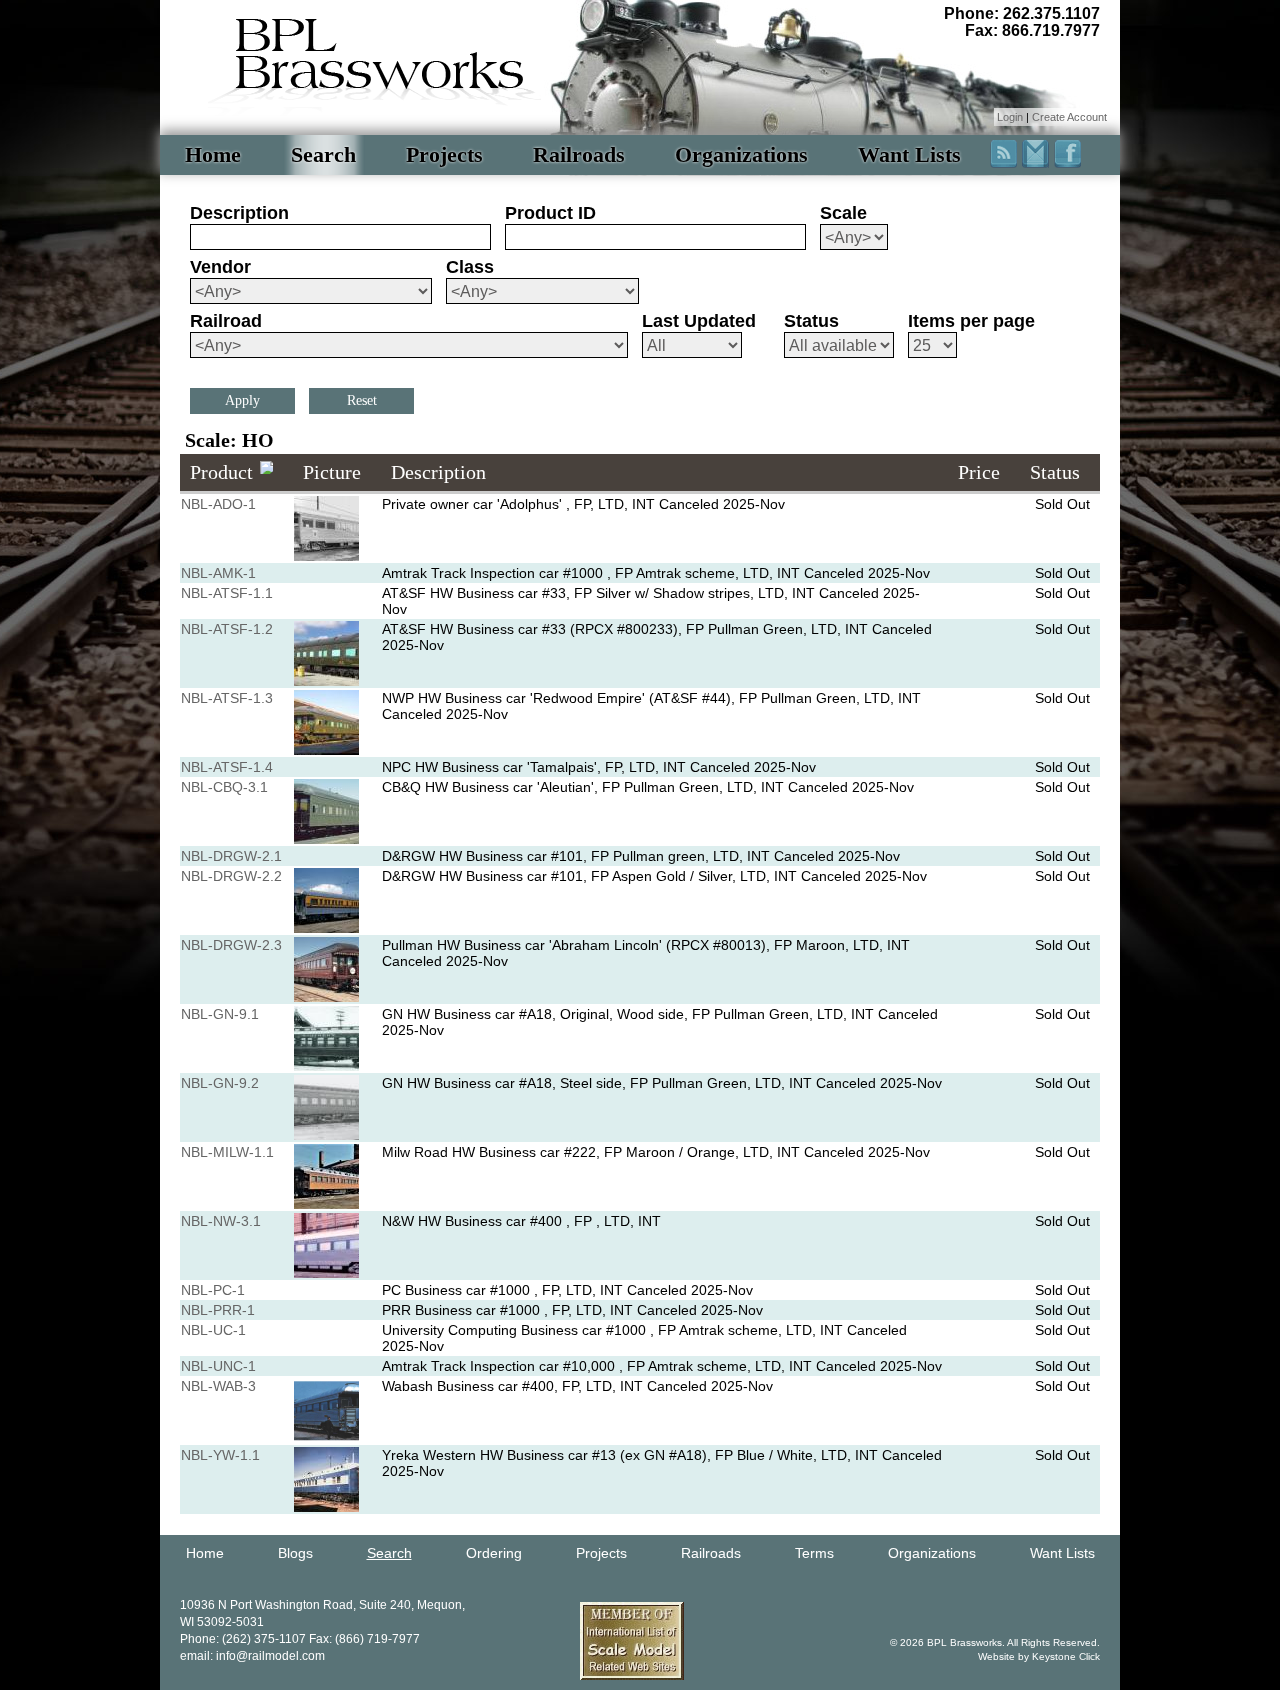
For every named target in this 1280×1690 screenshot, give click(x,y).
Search (323, 154)
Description (239, 213)
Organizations (741, 154)
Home (213, 154)
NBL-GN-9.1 (220, 1014)
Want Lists (909, 154)
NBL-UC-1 (213, 1330)
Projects (444, 154)
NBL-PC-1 (213, 1290)
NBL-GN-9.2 (220, 1083)
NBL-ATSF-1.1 (227, 593)
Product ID (550, 213)
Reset (362, 400)
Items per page (971, 321)
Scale (843, 213)
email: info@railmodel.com (252, 1656)
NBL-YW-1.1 (220, 1455)
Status (811, 321)
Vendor (220, 267)
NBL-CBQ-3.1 (224, 787)
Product (221, 472)
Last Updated (699, 321)
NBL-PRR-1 (218, 1310)
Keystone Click (1066, 1656)
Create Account (1069, 117)
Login (1010, 117)
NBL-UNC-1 (218, 1366)
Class (470, 267)
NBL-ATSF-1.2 (227, 629)
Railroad (226, 321)
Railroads (579, 154)
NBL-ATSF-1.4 (227, 767)
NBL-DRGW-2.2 (231, 876)
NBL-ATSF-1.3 (227, 698)
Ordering (494, 1553)
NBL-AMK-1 (218, 573)
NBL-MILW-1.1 (227, 1152)
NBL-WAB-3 (218, 1386)
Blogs (295, 1553)
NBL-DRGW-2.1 (231, 856)
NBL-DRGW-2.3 (231, 945)
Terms (814, 1553)
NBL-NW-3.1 (221, 1221)
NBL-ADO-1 (218, 504)
